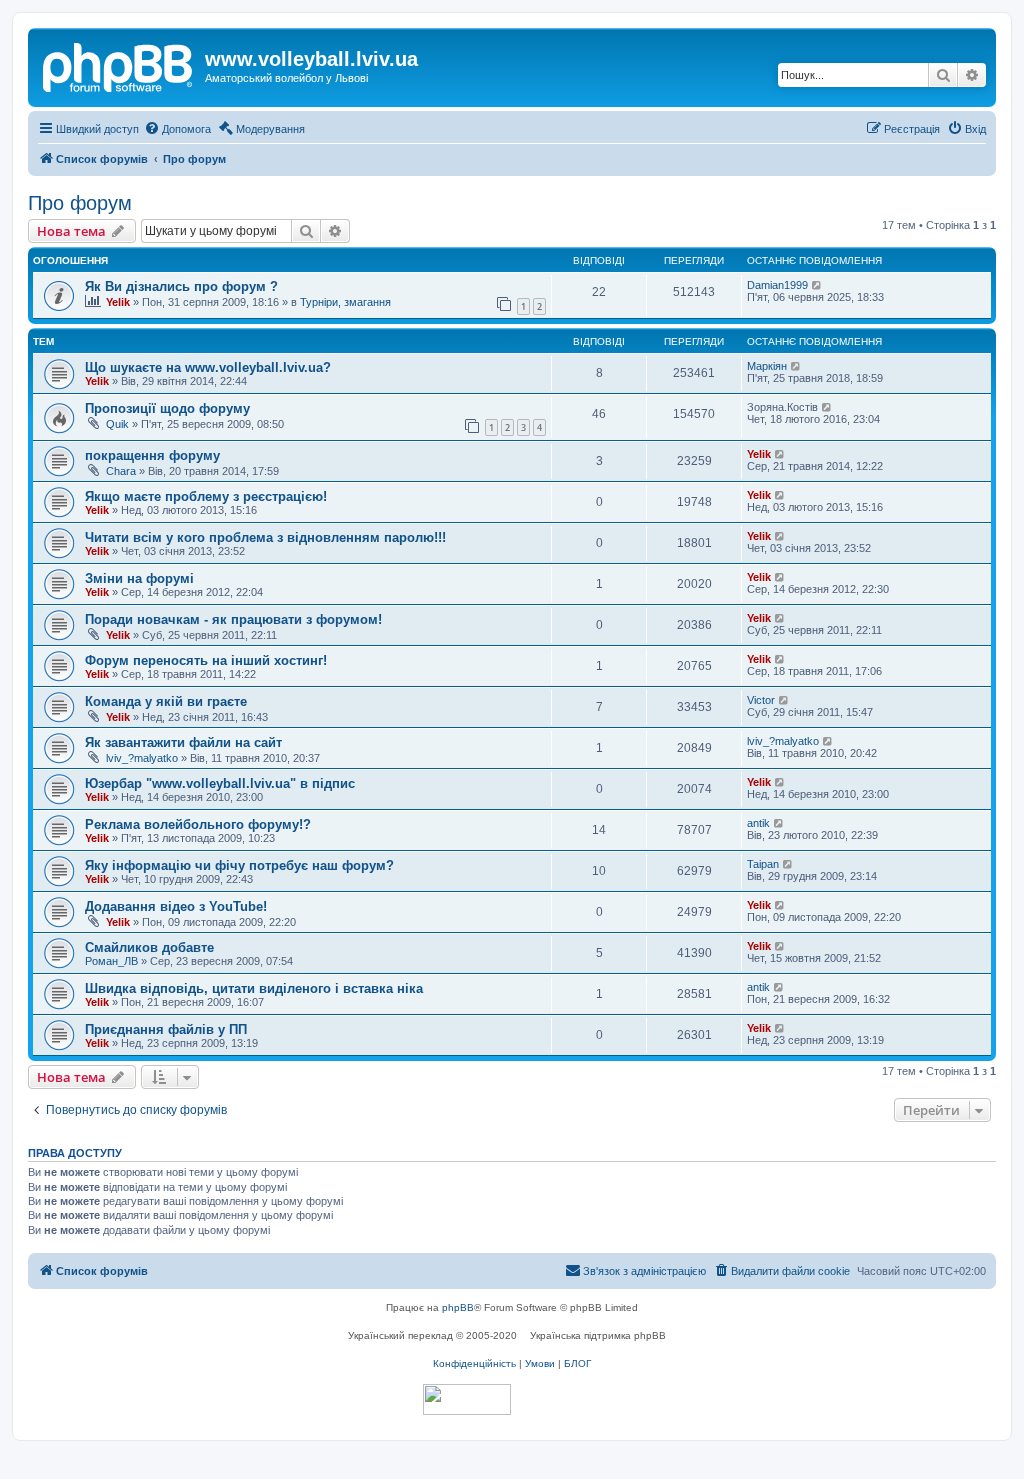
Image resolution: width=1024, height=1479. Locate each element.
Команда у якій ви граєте (166, 701)
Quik (117, 424)
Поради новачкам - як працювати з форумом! (233, 619)
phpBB (458, 1307)
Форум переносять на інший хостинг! (206, 660)
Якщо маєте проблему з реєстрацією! (206, 496)
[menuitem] (177, 129)
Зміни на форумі (139, 578)
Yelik (118, 302)
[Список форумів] (119, 65)
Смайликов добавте (149, 947)
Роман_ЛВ (111, 961)
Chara (121, 471)
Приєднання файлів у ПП (166, 1029)
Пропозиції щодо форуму (167, 408)
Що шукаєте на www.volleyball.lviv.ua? (208, 367)
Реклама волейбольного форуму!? (198, 824)
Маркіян (767, 366)
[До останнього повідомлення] (817, 285)
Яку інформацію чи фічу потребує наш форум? (239, 865)
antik (758, 823)
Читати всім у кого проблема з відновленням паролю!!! (265, 537)
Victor (761, 700)
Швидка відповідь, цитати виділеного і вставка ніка (254, 988)
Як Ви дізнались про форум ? (181, 286)
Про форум (80, 203)
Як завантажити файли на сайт (183, 742)
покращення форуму (152, 455)
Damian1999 (777, 285)
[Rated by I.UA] (467, 1399)
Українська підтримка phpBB (598, 1335)
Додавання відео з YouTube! (176, 906)
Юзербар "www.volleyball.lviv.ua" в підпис (220, 783)
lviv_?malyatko (142, 758)
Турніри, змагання (345, 302)
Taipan (763, 864)
